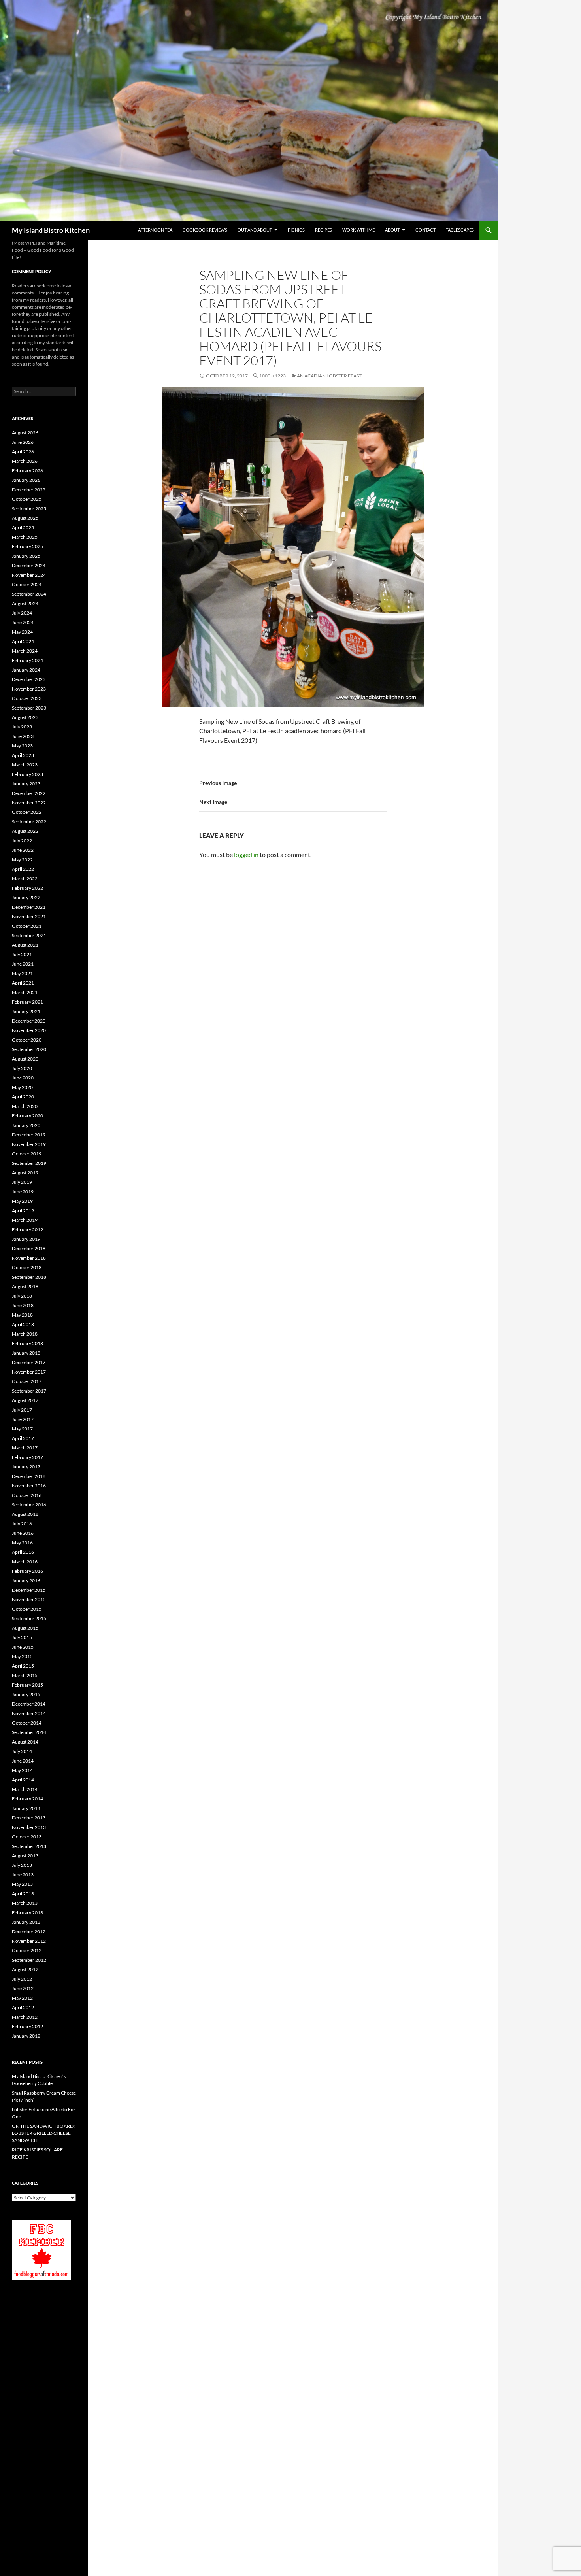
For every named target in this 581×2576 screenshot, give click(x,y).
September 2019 (29, 1163)
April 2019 (23, 1211)
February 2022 (27, 888)
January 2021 (26, 1011)
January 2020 (26, 1125)
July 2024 (22, 613)
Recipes (324, 230)
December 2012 (29, 1932)
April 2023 (23, 755)
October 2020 (27, 1040)
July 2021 (22, 954)
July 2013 (22, 1865)
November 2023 (29, 689)
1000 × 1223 (273, 376)
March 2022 (25, 878)
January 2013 (26, 1922)
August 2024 (25, 603)
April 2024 (23, 641)
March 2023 (25, 765)
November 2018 (29, 1258)
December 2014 (29, 1704)
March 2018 (25, 1334)
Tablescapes (460, 230)
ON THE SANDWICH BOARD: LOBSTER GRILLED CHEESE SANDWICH (43, 2133)
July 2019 (22, 1182)
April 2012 (23, 2007)
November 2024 (29, 575)
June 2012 (23, 1988)
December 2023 (29, 679)
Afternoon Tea (155, 230)
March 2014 (25, 1789)
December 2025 (29, 490)
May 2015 (22, 1656)
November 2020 (29, 1030)
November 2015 (29, 1599)
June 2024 (23, 622)
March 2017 (25, 1448)
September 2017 (29, 1391)
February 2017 (27, 1457)
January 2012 (26, 2036)
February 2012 (27, 2026)
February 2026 (27, 471)
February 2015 (27, 1685)
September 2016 (29, 1505)
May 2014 (22, 1770)
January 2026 (26, 480)
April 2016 (23, 1552)
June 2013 (23, 1875)
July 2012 (22, 1979)
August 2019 (25, 1173)
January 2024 (26, 670)
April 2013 (23, 1894)
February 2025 (27, 546)
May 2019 (22, 1201)
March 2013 (25, 1903)
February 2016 (27, 1571)
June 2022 (23, 850)
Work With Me (358, 230)
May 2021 (22, 973)
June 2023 (23, 736)
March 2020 (25, 1106)
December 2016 (29, 1476)
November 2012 (29, 1941)
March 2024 (25, 651)
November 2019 (29, 1144)
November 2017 (29, 1372)
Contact (425, 230)
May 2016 (22, 1543)
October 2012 (27, 1950)
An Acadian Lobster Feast (329, 376)
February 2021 (27, 1002)
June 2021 (23, 964)
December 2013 (29, 1818)
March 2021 (25, 992)
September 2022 (29, 822)
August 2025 (25, 518)
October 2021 (27, 926)
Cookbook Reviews (205, 230)
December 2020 (29, 1021)
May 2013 (22, 1884)
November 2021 (29, 916)
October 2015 (27, 1609)
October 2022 (27, 812)
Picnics (296, 230)
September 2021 (29, 935)
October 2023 (27, 698)
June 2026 (23, 442)
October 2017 (27, 1381)
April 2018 (23, 1324)
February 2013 (27, 1913)
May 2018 (22, 1315)
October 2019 (27, 1154)
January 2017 (26, 1467)
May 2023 (22, 746)
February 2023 (27, 774)
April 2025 (23, 527)
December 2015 (29, 1590)
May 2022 (22, 860)
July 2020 (22, 1068)
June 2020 (23, 1078)
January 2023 (26, 784)
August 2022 (25, 831)
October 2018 (27, 1267)
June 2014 (23, 1761)
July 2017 (22, 1410)
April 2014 (23, 1780)
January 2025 (26, 556)
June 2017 (23, 1419)
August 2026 (25, 433)
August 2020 (25, 1059)
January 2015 (26, 1694)
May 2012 (22, 1998)
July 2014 (22, 1751)
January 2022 (26, 897)
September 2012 (29, 1960)
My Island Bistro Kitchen (51, 230)
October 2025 (27, 499)
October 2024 (27, 584)
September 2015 (29, 1618)
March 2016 (25, 1562)
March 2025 (25, 537)
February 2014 (27, 1799)
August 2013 (25, 1856)
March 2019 (25, 1220)
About (392, 230)
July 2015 (22, 1637)
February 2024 (27, 660)
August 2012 (25, 1969)
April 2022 (23, 869)
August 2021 (25, 945)
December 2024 (29, 565)
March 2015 (25, 1675)
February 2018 (27, 1343)
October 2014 (27, 1723)
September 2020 (29, 1049)
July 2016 (22, 1524)
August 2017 (25, 1400)
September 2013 (29, 1846)
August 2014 (25, 1742)
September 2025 (29, 509)
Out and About (255, 230)
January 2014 (26, 1808)
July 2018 (22, 1296)
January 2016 (26, 1581)
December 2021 (29, 907)
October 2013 (27, 1837)
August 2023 (25, 717)
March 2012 (25, 2017)
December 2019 (29, 1135)
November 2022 (29, 803)
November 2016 (29, 1486)
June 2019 (23, 1192)
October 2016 (27, 1495)
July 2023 (22, 727)
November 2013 (29, 1827)
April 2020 (23, 1097)
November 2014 (29, 1713)
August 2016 (25, 1514)
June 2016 (23, 1533)
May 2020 (22, 1087)
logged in (246, 854)
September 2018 (29, 1277)
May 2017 (22, 1429)
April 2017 (23, 1438)
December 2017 (29, 1362)
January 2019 (26, 1239)
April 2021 (23, 983)
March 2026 (25, 461)
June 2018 (23, 1305)
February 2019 (27, 1229)
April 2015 (23, 1666)
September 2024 (29, 594)
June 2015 (23, 1647)
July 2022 (22, 841)
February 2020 (27, 1116)
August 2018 (25, 1286)
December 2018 (29, 1248)
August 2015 (25, 1628)
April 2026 (23, 452)
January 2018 (26, 1353)
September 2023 (29, 708)
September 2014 (29, 1732)
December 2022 (29, 793)
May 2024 (22, 632)
